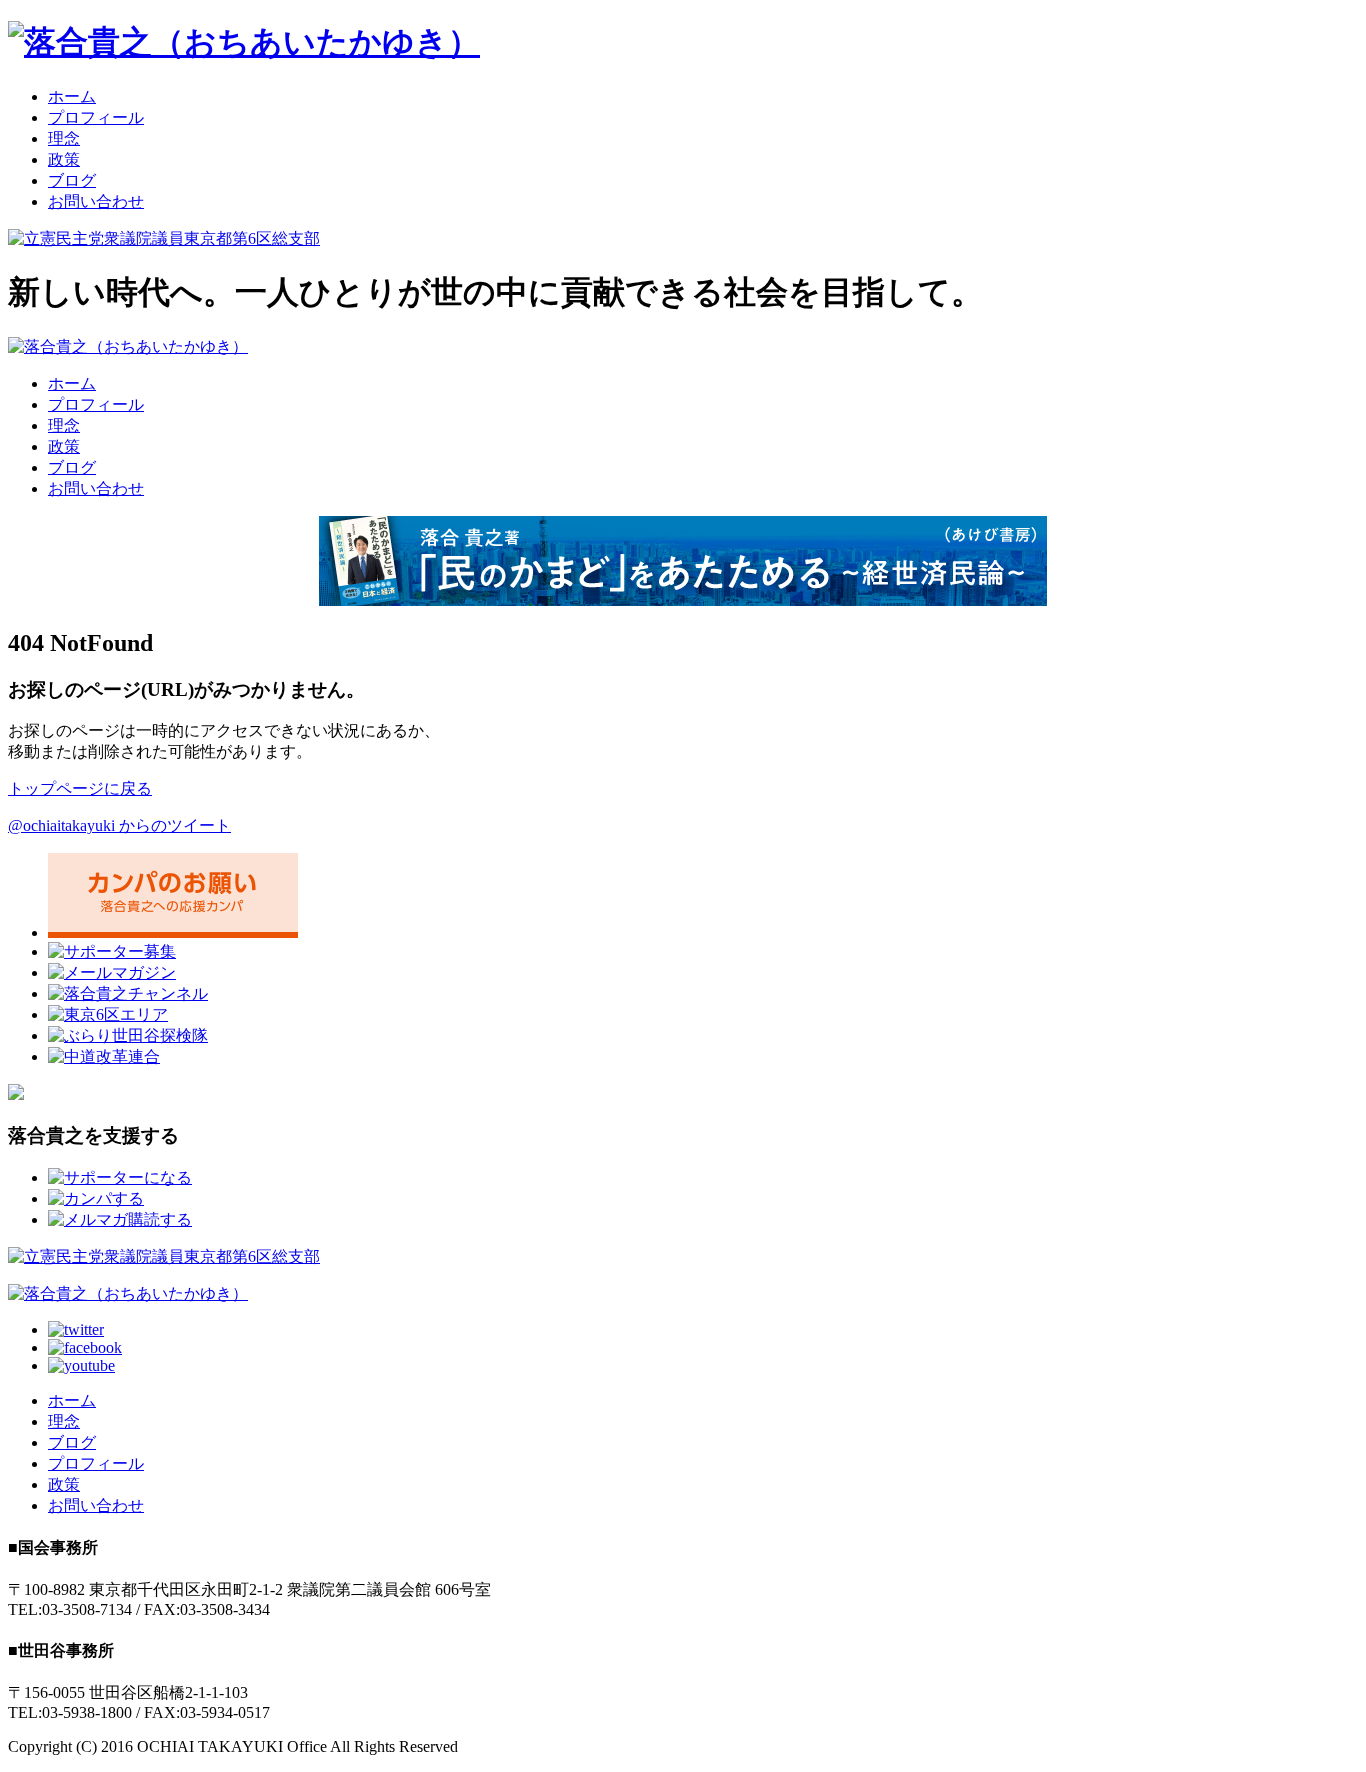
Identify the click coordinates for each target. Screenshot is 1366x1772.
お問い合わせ (96, 201)
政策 (64, 159)
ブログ (72, 180)
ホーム (72, 96)
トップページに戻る (80, 788)
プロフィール (96, 117)
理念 (64, 138)
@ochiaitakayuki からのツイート (119, 825)
